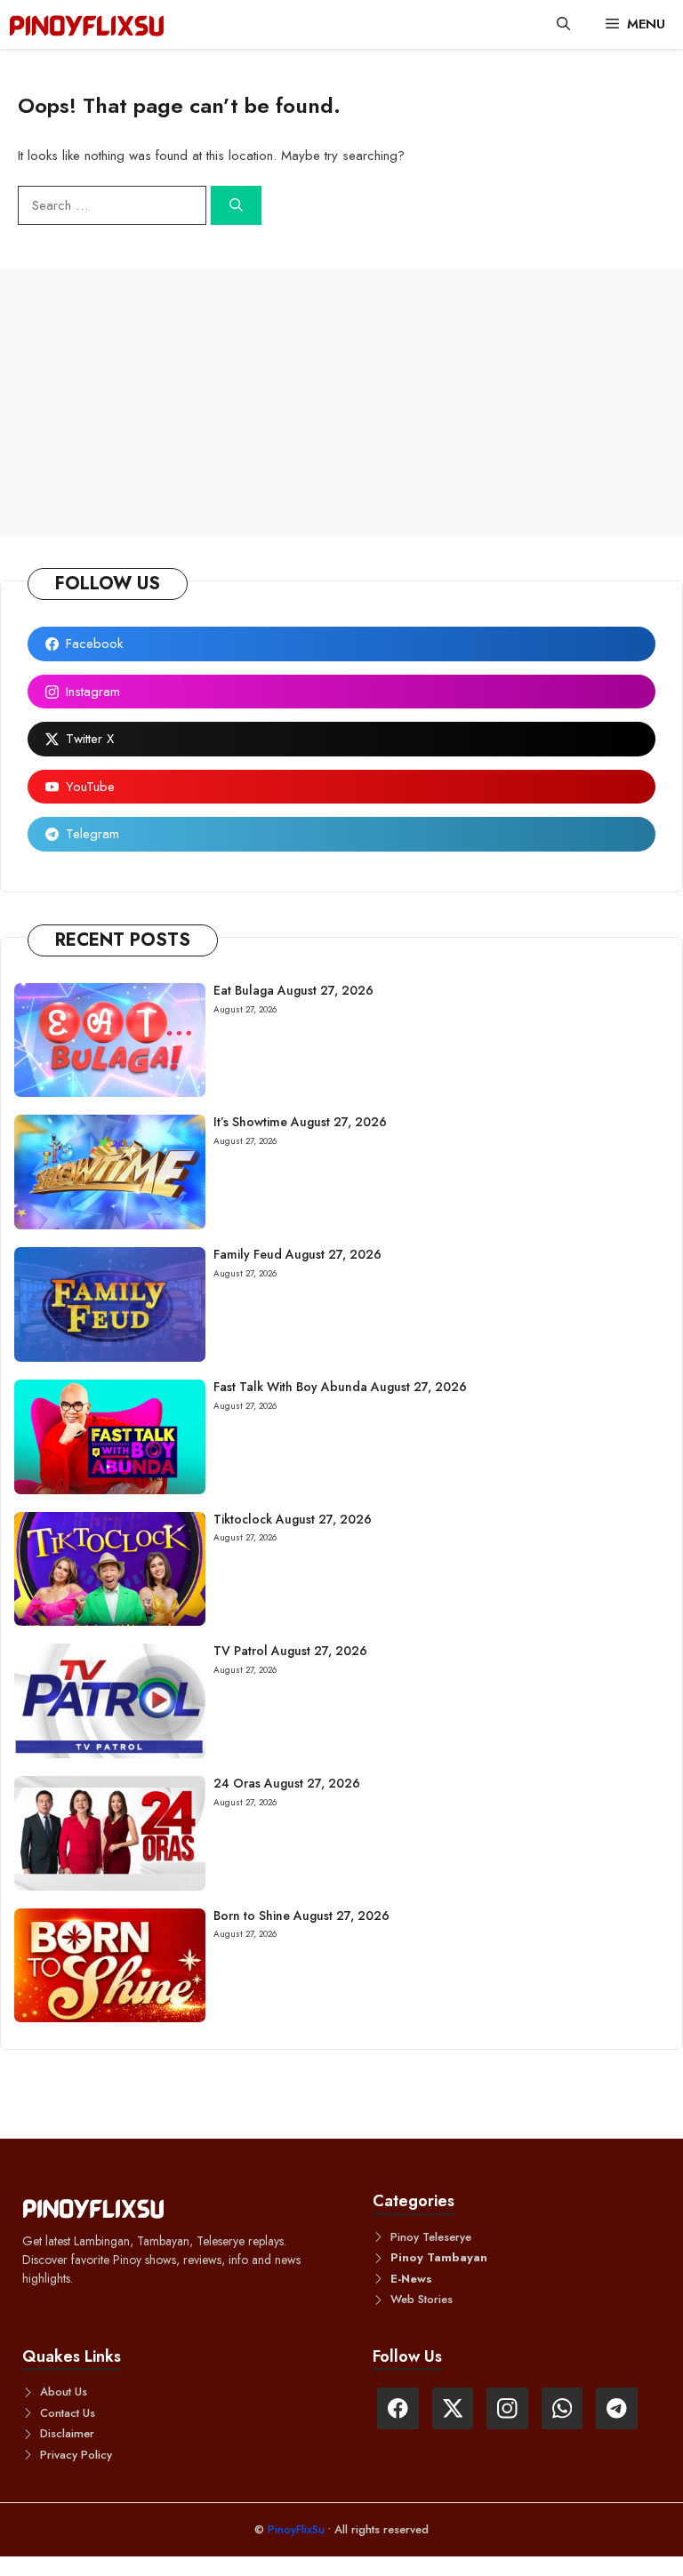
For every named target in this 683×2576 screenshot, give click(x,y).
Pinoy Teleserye (431, 2237)
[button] (563, 24)
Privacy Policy (76, 2455)
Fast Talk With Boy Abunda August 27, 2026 (340, 1387)
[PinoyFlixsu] (87, 24)
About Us (64, 2392)
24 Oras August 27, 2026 (287, 1783)
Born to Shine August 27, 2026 (301, 1916)
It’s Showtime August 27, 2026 (300, 1122)
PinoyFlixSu (298, 2529)
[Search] (236, 206)
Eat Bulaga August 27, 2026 (293, 990)
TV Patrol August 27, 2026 (290, 1651)
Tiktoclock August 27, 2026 (293, 1519)
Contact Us (68, 2413)
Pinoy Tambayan (439, 2257)
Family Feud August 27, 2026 (297, 1254)
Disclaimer (67, 2433)
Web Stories (422, 2299)
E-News (411, 2279)
